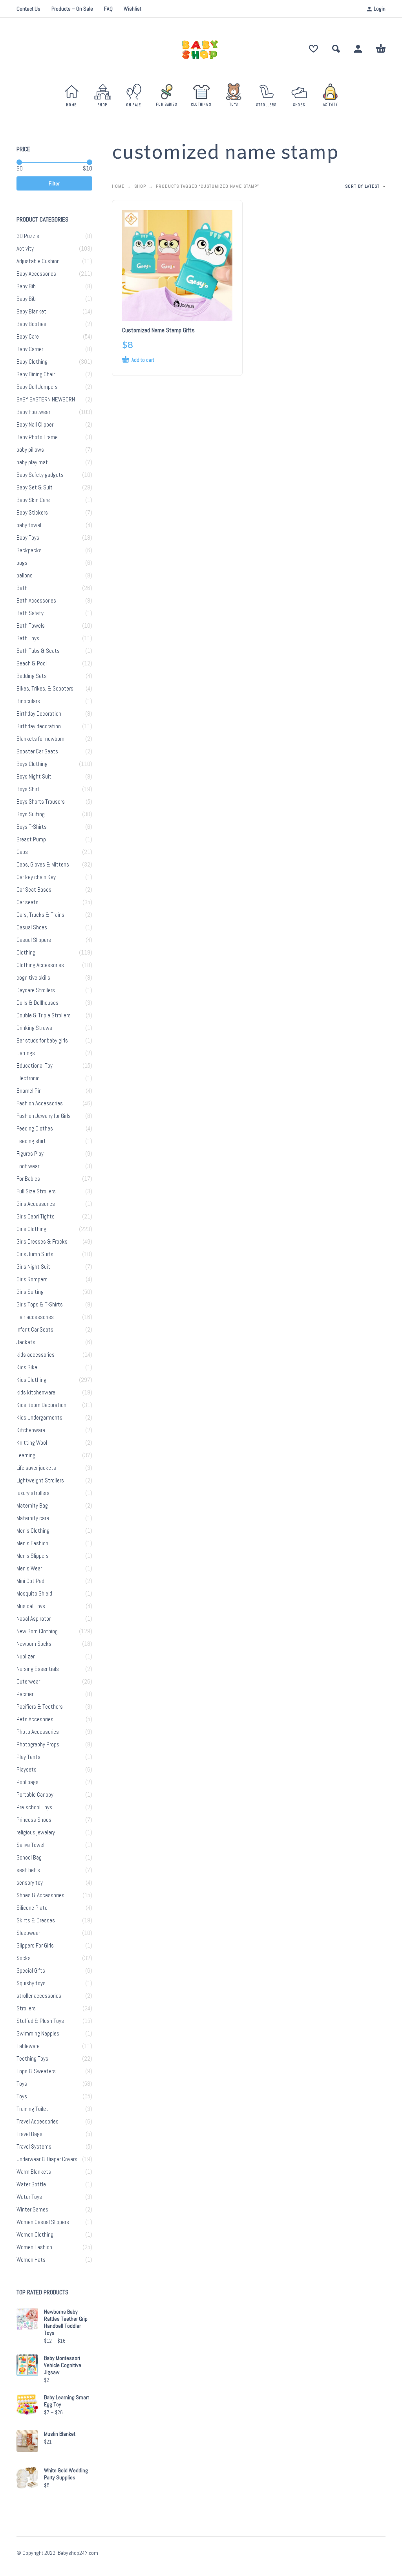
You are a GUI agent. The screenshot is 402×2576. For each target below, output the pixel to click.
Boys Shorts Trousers (41, 802)
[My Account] (358, 49)
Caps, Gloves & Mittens (43, 865)
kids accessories (36, 1355)
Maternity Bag (32, 1506)
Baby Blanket (31, 311)
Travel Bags (29, 2134)
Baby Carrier (30, 349)
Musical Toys (31, 1606)
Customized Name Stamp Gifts (158, 330)
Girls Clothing (31, 1229)
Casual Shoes (32, 927)
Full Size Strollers (36, 1191)
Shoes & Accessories (40, 1895)
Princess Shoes (34, 1820)
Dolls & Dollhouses (37, 1003)
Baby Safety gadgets (40, 475)
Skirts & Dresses (36, 1920)
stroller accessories (39, 1996)
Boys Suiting (31, 814)
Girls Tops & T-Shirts (40, 1304)
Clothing (26, 953)
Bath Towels (31, 626)
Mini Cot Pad (30, 1581)
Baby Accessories (36, 274)
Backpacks (29, 550)
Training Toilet (32, 2109)
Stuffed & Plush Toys (40, 2021)
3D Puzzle (28, 236)
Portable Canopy (35, 1795)
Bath (22, 588)
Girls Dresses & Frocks (42, 1242)
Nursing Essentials (38, 1669)
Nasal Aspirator (34, 1619)
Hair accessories (35, 1317)
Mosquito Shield (34, 1594)
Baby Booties (31, 324)
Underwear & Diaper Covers (47, 2159)
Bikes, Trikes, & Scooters (45, 689)
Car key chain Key (36, 877)
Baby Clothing (32, 362)
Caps (22, 852)
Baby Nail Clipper (35, 425)
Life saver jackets (36, 1468)
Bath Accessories (36, 601)
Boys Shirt (28, 789)
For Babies (28, 1179)
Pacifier (25, 1694)
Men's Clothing (33, 1531)
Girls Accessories (36, 1204)
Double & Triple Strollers (44, 1015)
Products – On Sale (72, 9)
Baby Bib (26, 286)
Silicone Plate (32, 1908)
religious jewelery (36, 1832)
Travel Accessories (37, 2122)
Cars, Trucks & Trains (40, 915)
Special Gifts (31, 1971)
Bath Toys (28, 638)
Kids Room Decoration (41, 1405)
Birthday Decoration (39, 714)
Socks (24, 1958)
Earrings (26, 1053)
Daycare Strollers (36, 990)
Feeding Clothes (35, 1129)
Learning (26, 1455)
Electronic (28, 1078)
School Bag (29, 1858)
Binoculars (28, 701)
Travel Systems (34, 2147)
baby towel (29, 525)
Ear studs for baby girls (42, 1041)
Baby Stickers (32, 513)
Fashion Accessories (40, 1103)
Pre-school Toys (34, 1807)
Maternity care (33, 1518)
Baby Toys (28, 538)
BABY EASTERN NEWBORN (46, 399)
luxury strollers (33, 1493)
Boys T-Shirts (32, 827)
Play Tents (28, 1757)
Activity (25, 249)
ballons (25, 575)
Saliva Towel (30, 1845)
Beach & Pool (32, 663)
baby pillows (30, 450)
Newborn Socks (34, 1644)
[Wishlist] (313, 49)
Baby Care (28, 337)
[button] (336, 49)
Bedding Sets (32, 676)
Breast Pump (31, 839)
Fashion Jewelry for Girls (44, 1116)
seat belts (28, 1870)
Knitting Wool (32, 1443)
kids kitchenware (36, 1392)
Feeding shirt (31, 1141)
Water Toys (29, 2197)
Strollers (26, 2008)
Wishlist (132, 9)
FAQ (108, 9)
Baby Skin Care (33, 500)
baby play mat (32, 462)
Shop (140, 186)
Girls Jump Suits (35, 1254)
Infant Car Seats (35, 1330)
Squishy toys (31, 1983)
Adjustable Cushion (38, 261)
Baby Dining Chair (36, 374)
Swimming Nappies (38, 2034)
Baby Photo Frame (37, 437)
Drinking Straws (34, 1028)
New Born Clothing (37, 1631)
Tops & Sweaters (36, 2071)
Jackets (26, 1342)
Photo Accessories (38, 1732)
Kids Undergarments (39, 1418)
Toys (22, 2084)
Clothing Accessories (40, 965)
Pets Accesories (35, 1719)
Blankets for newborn (40, 739)
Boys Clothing (32, 764)
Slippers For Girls (35, 1946)
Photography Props (38, 1744)
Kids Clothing (31, 1380)
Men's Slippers (33, 1556)
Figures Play (30, 1154)
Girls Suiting (30, 1292)
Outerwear (28, 1682)
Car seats (27, 902)
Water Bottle (31, 2184)
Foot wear (28, 1166)
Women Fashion (34, 2247)
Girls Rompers (32, 1279)
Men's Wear (29, 1568)
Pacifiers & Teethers (40, 1707)
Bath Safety (30, 613)
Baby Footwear (33, 412)
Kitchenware (31, 1430)
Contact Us (28, 9)
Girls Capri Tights (36, 1217)
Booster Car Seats (37, 751)
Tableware (28, 2046)
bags (22, 563)
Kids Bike (27, 1367)
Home (118, 186)
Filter (54, 183)
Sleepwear (28, 1933)
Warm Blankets (34, 2172)
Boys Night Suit (34, 777)
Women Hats (31, 2260)
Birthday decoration (39, 726)
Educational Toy (35, 1066)
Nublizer (26, 1656)
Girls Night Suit (33, 1267)
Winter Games (32, 2210)
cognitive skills (33, 978)
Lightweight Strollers (40, 1480)
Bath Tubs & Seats (38, 651)
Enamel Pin (29, 1091)
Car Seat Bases (34, 890)
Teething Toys (32, 2059)
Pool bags (27, 1782)
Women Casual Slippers (43, 2222)
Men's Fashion (32, 1543)
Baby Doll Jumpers (37, 387)
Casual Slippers (34, 940)
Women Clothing (35, 2235)
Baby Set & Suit (35, 487)
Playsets (26, 1770)
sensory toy (30, 1883)
